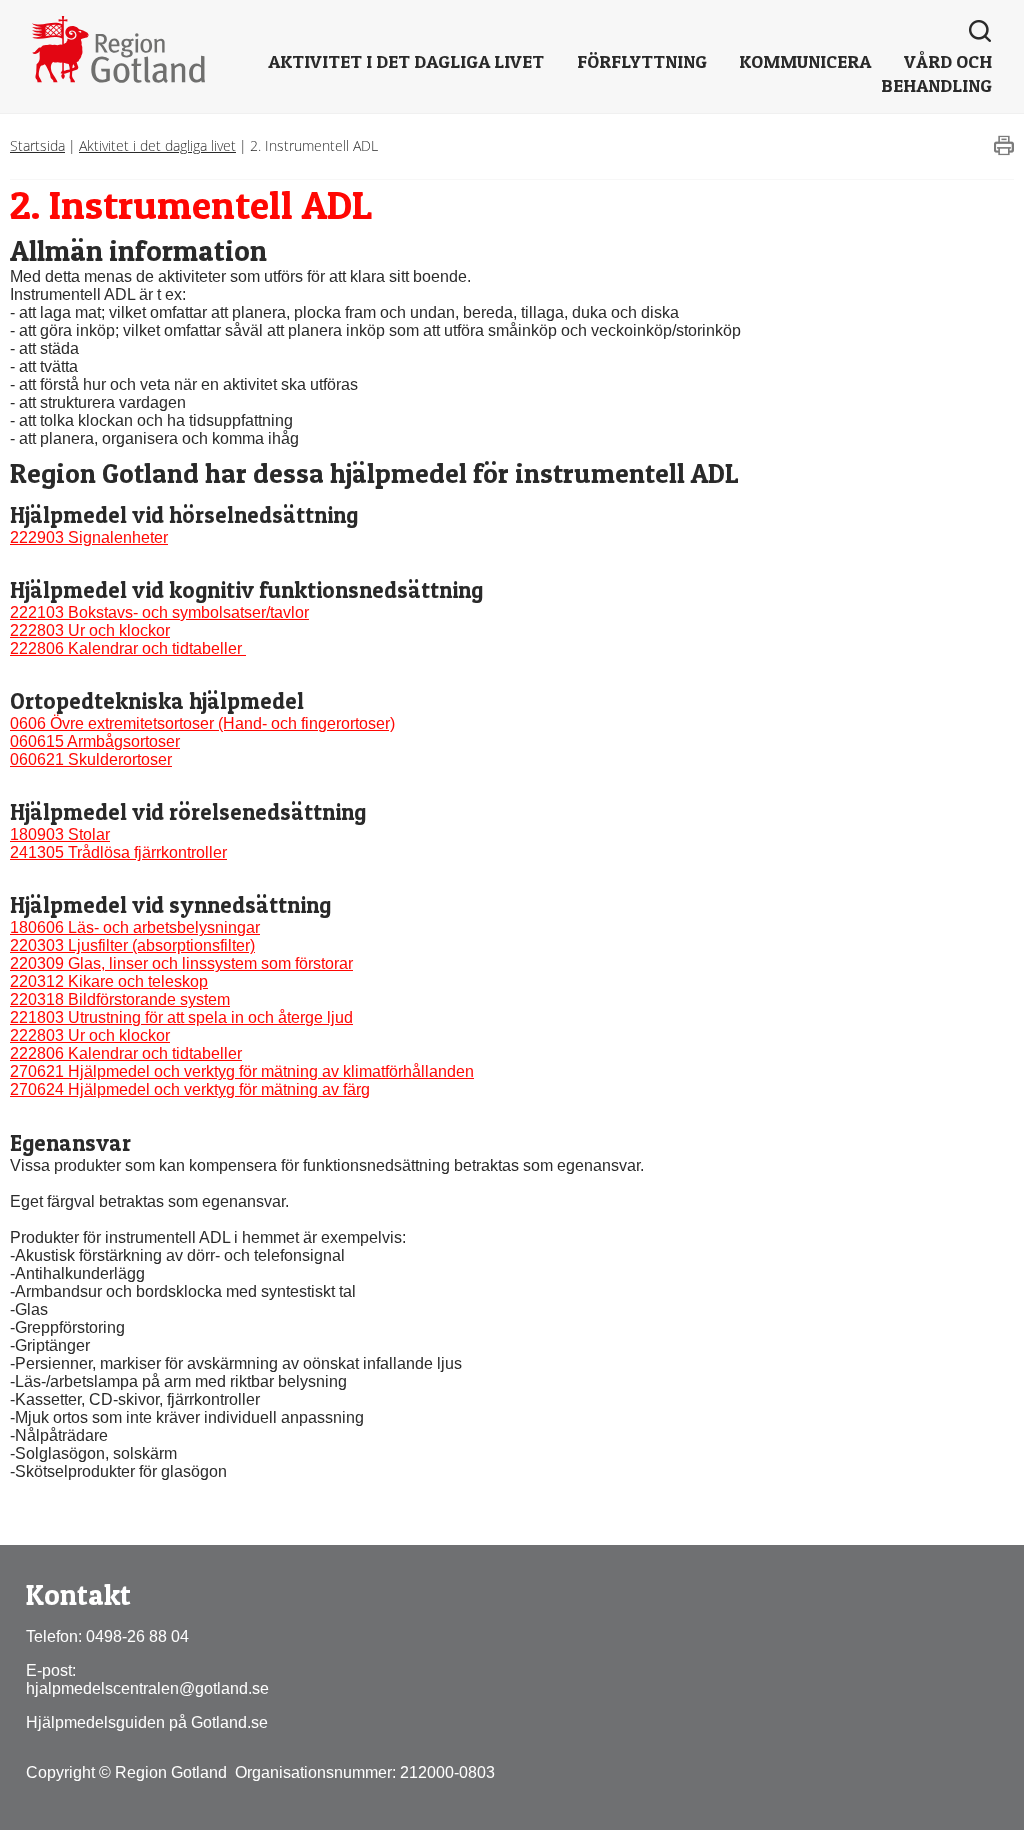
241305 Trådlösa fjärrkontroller (118, 852)
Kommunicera (805, 61)
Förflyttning (642, 61)
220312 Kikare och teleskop (109, 981)
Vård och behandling (936, 73)
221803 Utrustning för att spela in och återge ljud (181, 1017)
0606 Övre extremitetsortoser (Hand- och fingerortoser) (202, 723)
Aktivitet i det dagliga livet (406, 61)
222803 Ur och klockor (90, 630)
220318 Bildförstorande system (120, 999)
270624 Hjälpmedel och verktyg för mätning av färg (190, 1089)
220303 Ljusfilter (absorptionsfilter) (132, 945)
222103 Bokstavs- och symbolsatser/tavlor (159, 612)
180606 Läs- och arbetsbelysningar (135, 927)
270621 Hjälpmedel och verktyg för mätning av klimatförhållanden (242, 1071)
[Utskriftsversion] (1004, 150)
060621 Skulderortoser (91, 759)
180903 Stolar (60, 834)
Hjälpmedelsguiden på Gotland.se (147, 1722)
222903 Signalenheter (89, 537)
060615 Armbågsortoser (95, 741)
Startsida (37, 145)
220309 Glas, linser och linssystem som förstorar (181, 963)
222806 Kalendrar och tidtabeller (128, 648)
